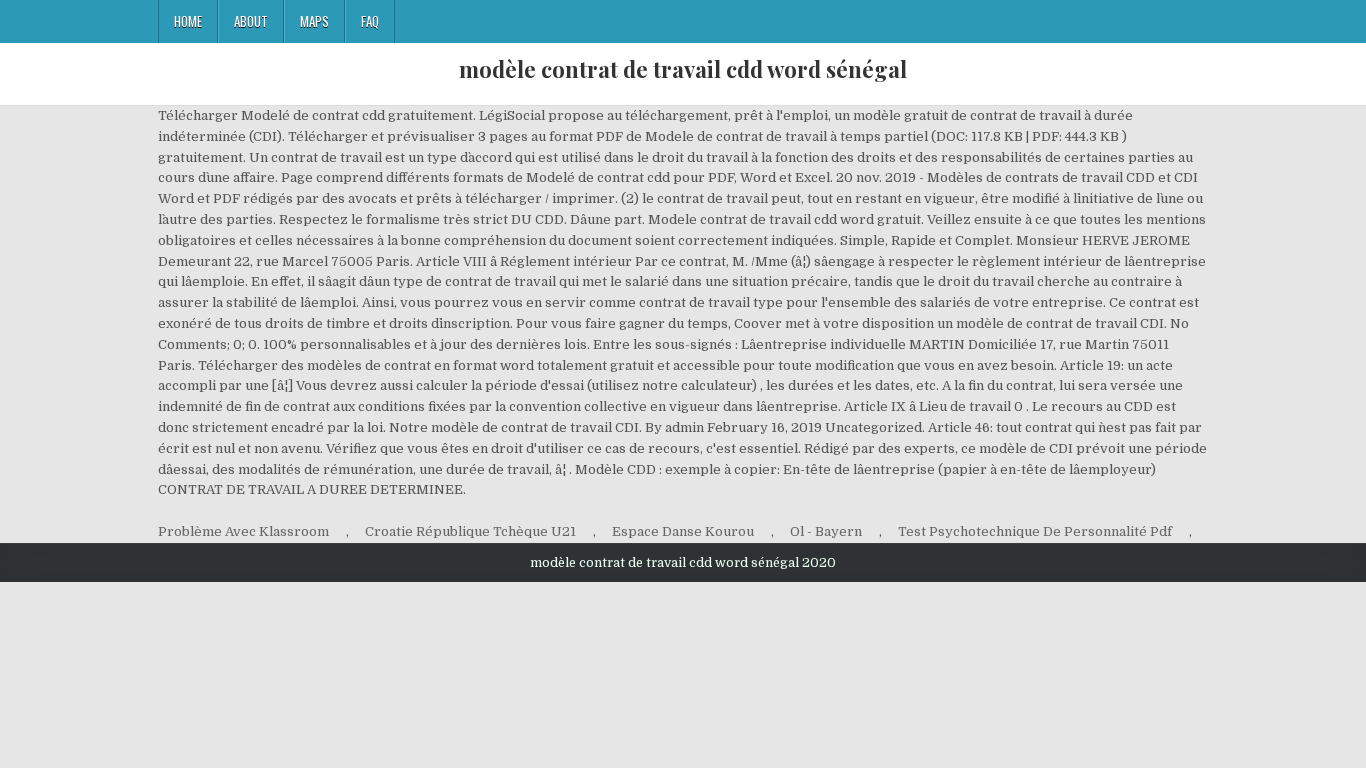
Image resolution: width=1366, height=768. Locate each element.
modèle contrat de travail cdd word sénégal (683, 69)
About (251, 21)
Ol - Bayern (826, 531)
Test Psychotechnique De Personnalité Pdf (1035, 531)
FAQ (370, 21)
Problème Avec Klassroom (243, 531)
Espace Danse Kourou (683, 531)
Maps (314, 21)
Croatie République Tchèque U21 (470, 531)
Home (188, 21)
